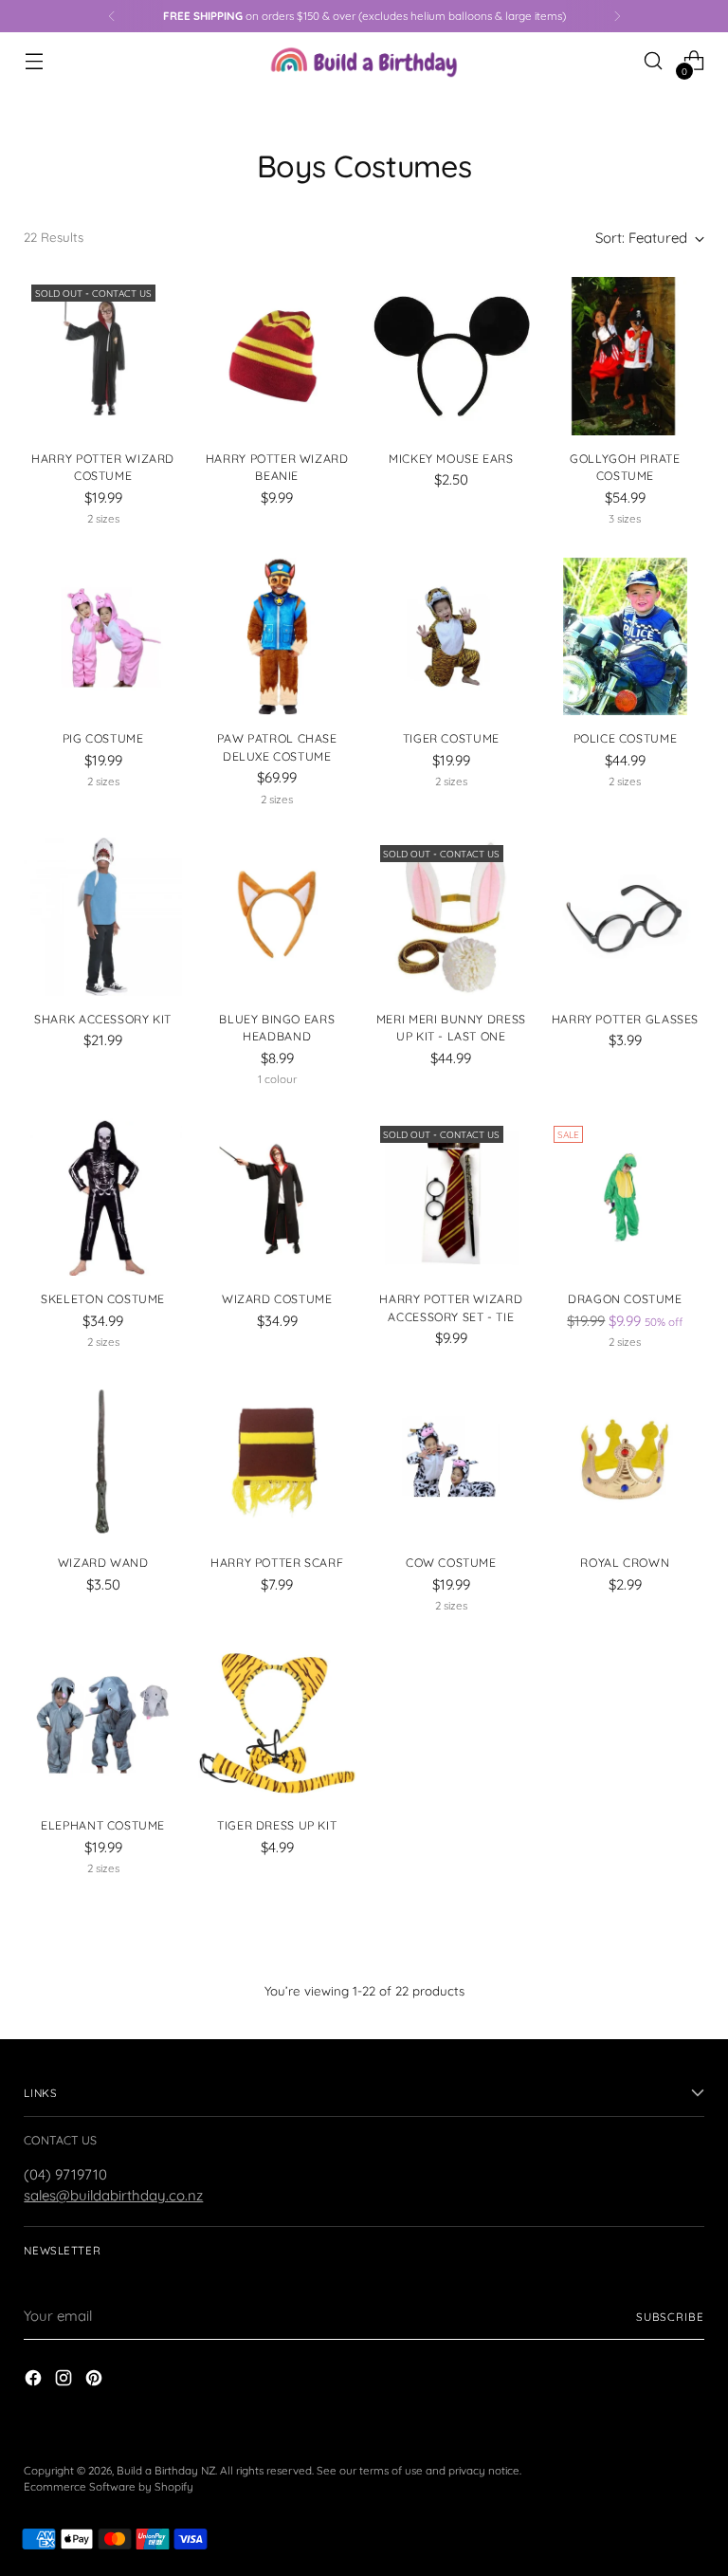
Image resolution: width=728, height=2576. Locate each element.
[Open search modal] (654, 61)
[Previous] (112, 16)
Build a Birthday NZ (166, 2470)
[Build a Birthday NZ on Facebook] (35, 2381)
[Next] (617, 16)
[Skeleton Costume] (103, 1197)
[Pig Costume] (103, 637)
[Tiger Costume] (452, 637)
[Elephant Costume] (103, 1724)
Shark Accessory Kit (103, 1019)
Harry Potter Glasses (625, 1019)
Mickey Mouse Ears (451, 459)
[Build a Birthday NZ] (364, 61)
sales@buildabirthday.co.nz (113, 2195)
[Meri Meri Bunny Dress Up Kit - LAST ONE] (452, 917)
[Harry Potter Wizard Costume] (103, 356)
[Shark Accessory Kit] (103, 917)
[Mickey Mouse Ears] (452, 356)
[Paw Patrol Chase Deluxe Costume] (277, 637)
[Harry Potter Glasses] (625, 917)
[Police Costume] (625, 637)
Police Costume (626, 738)
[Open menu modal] (34, 61)
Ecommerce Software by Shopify (109, 2486)
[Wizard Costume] (277, 1197)
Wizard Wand (103, 1563)
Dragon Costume (625, 1299)
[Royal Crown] (625, 1461)
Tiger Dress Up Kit (277, 1825)
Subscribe (670, 2317)
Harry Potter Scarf (277, 1563)
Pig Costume (103, 738)
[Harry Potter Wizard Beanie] (277, 356)
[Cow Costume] (452, 1461)
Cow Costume (451, 1563)
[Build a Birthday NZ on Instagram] (65, 2381)
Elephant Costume (103, 1825)
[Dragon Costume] (625, 1197)
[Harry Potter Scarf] (277, 1461)
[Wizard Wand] (103, 1461)
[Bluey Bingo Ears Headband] (277, 917)
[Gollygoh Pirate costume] (625, 356)
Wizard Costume (277, 1299)
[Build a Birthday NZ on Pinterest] (96, 2381)
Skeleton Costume (103, 1299)
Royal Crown (625, 1563)
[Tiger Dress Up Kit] (277, 1724)
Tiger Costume (451, 738)
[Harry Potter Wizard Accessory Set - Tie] (452, 1197)
